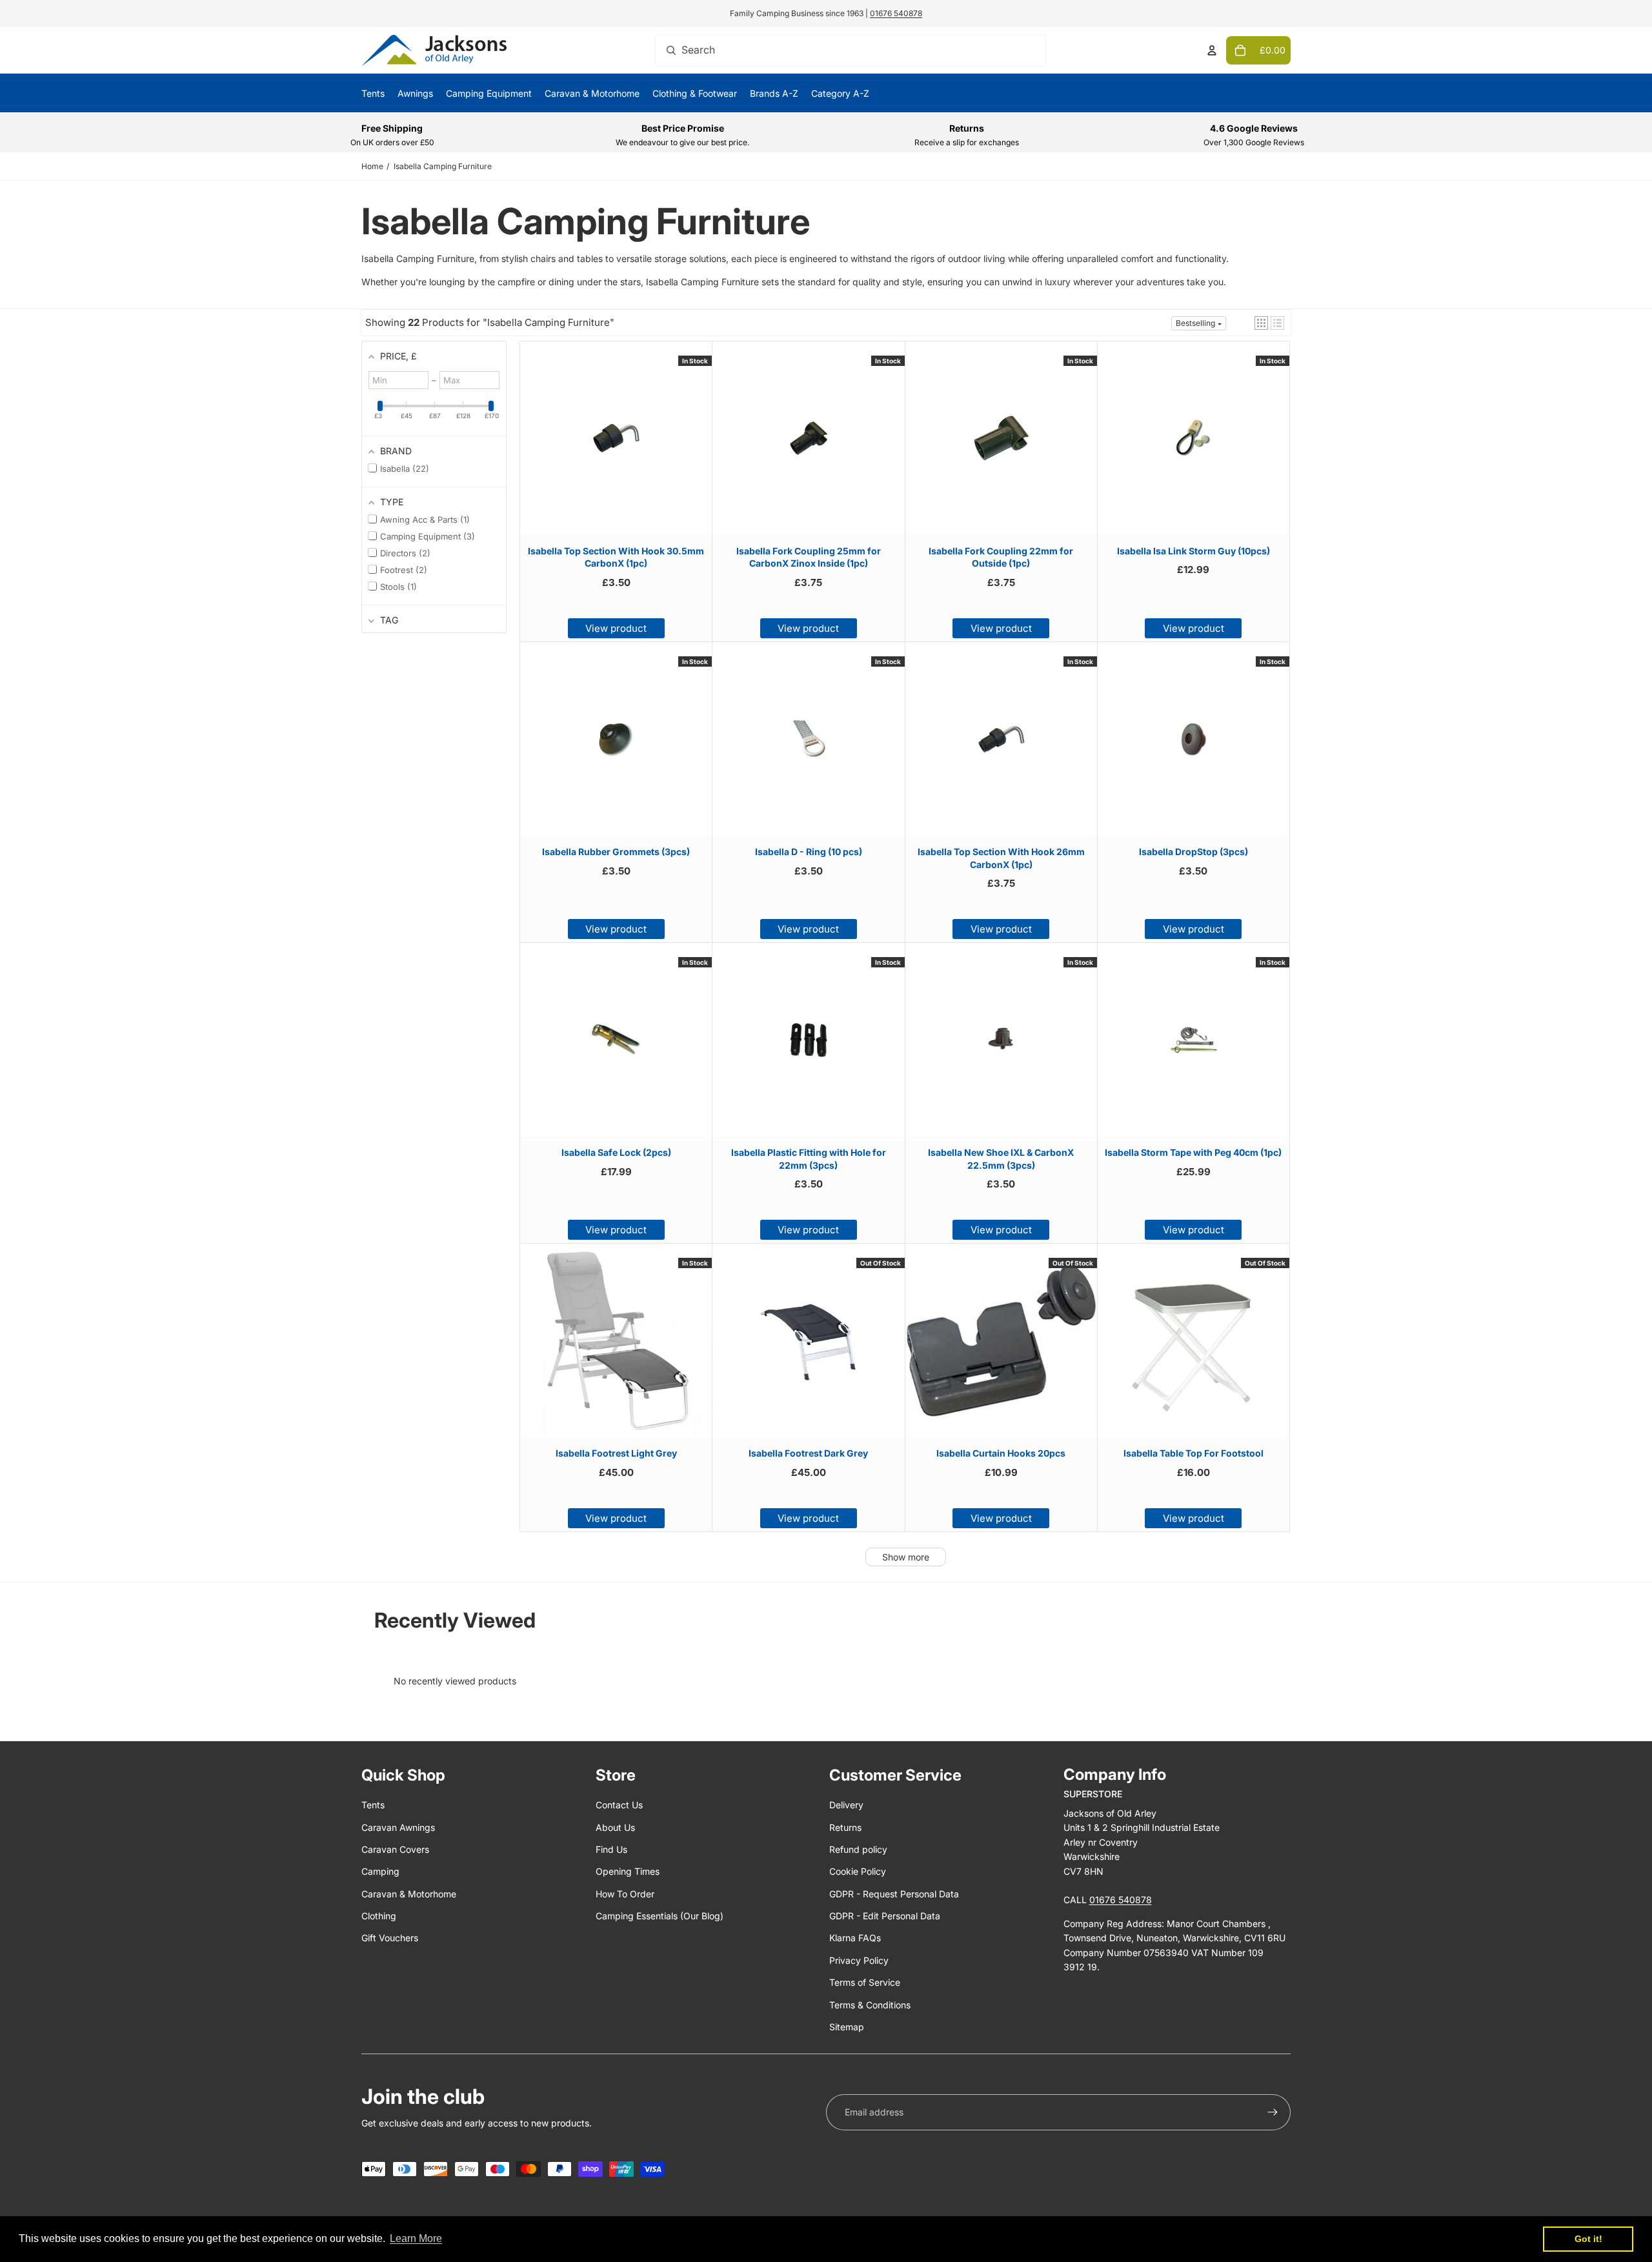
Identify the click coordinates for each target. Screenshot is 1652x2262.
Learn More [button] (416, 2238)
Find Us (611, 1849)
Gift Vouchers (390, 1938)
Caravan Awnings (398, 1827)
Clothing (379, 1916)
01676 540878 (896, 13)
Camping (380, 1871)
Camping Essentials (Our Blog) (660, 1916)
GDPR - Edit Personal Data (885, 1916)
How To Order (625, 1894)
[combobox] (851, 50)
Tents (373, 1805)
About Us (615, 1827)
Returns (845, 1827)
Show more (906, 1557)
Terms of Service (865, 1982)
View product (616, 628)
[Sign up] (1273, 2112)
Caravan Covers (395, 1849)
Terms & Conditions (870, 2005)
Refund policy (858, 1849)
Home (372, 166)
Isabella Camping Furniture (443, 166)
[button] (1261, 323)
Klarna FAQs (855, 1938)
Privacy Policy (859, 1960)
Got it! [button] (1588, 2239)
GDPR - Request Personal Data (894, 1894)
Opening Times (628, 1871)
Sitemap (847, 2027)
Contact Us (619, 1805)
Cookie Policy (858, 1871)
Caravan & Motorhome (409, 1894)
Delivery (846, 1805)
